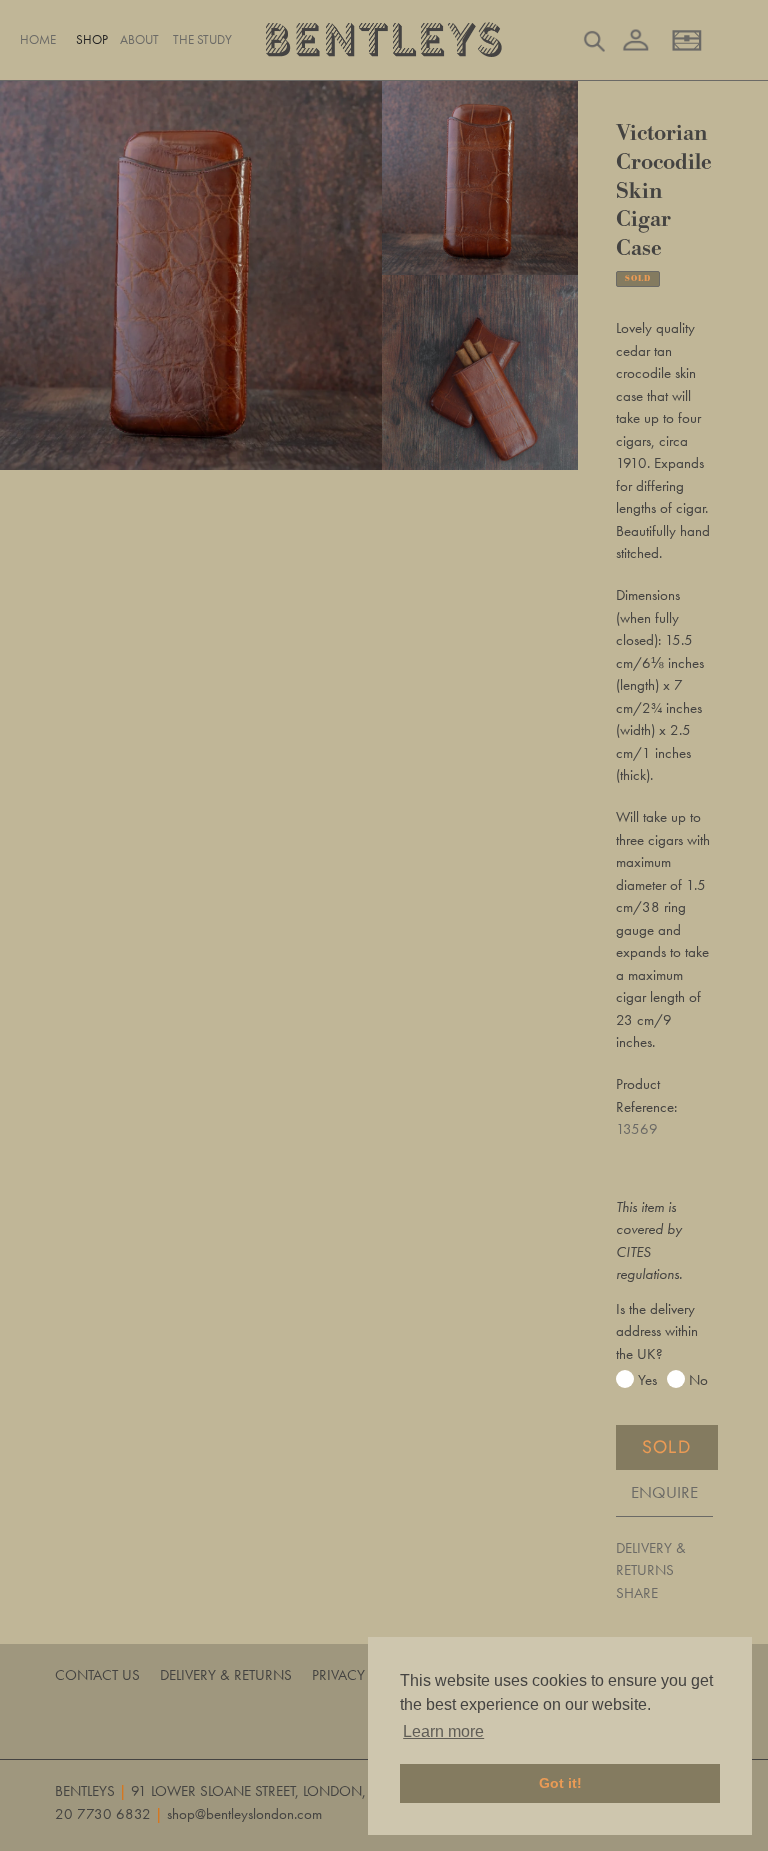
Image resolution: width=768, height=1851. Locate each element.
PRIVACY (338, 1675)
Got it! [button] (560, 1783)
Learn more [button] (443, 1731)
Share (637, 1593)
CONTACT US (97, 1675)
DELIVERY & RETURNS (651, 1559)
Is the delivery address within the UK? (657, 1331)
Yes (647, 1380)
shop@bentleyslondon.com (244, 1814)
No (698, 1380)
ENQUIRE (664, 1492)
